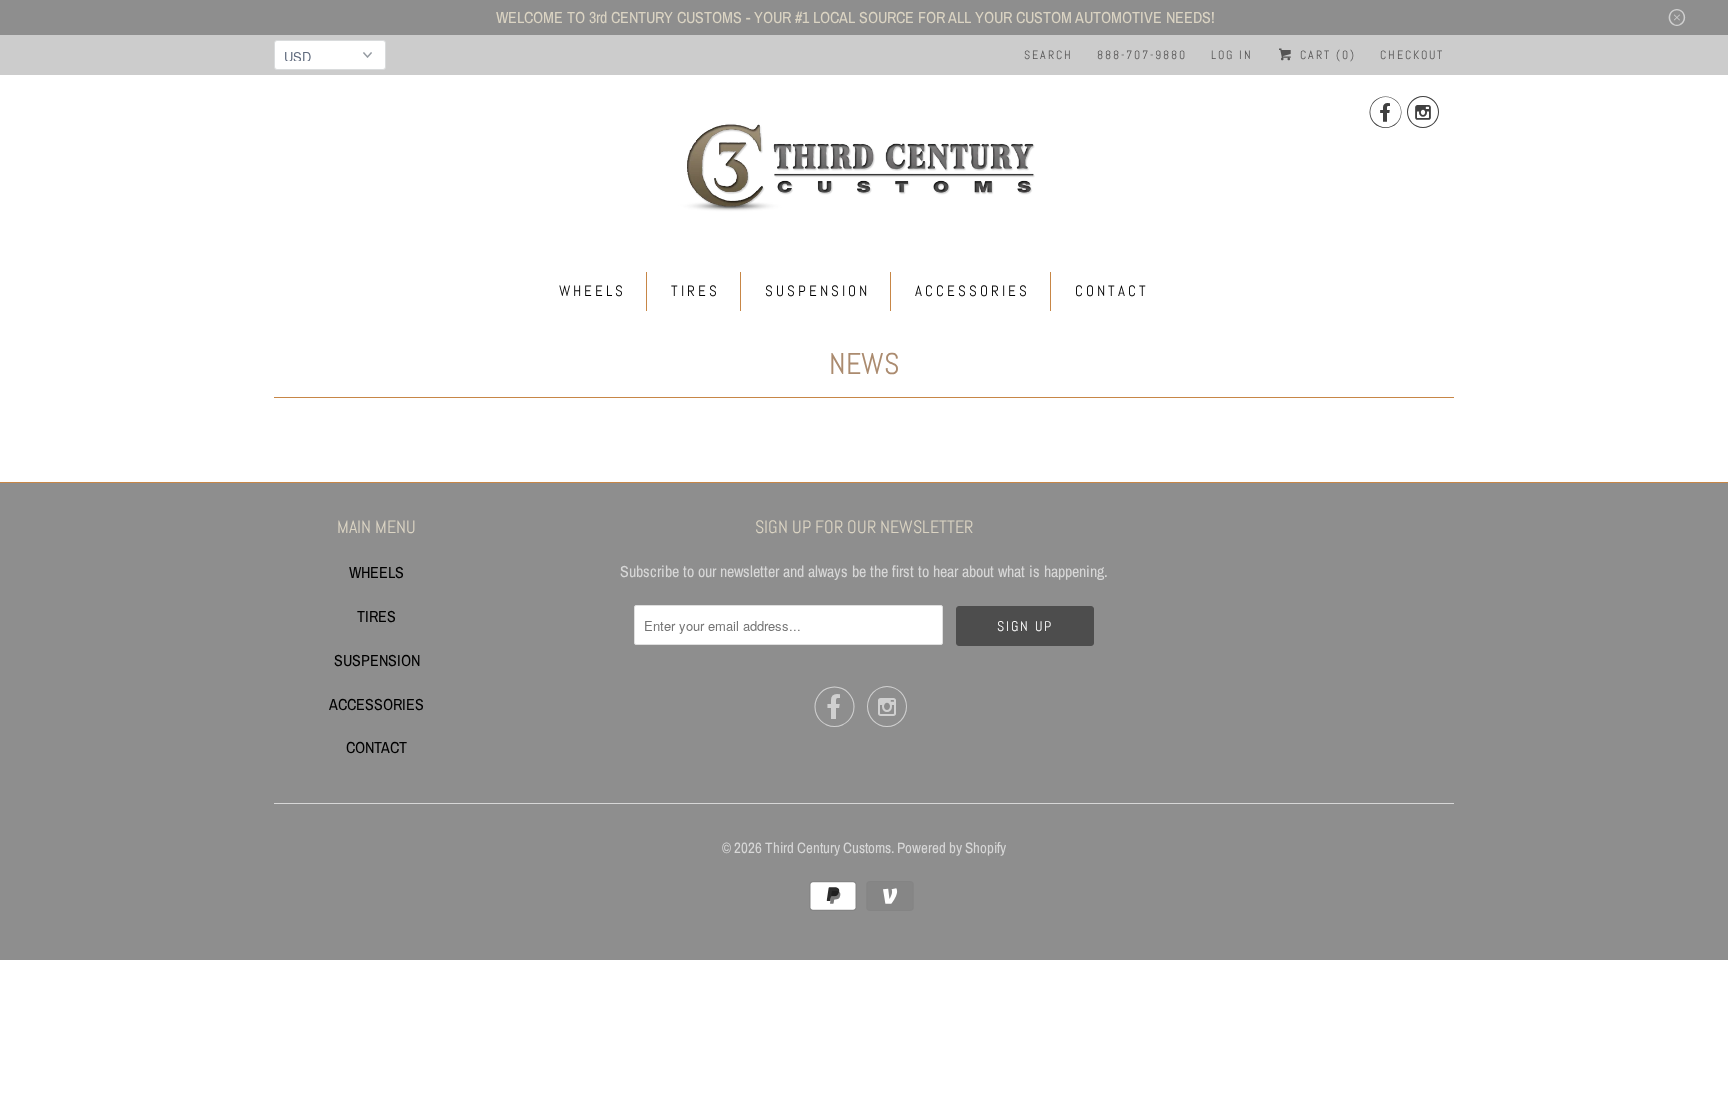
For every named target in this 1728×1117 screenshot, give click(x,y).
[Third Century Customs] (864, 164)
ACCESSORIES (972, 290)
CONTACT (1112, 290)
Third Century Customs (828, 847)
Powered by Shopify (951, 847)
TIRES (695, 290)
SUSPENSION (817, 290)
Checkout (1412, 55)
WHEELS (592, 290)
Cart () (1325, 55)
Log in (1232, 55)
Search (1048, 55)
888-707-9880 (1142, 55)
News (864, 364)
